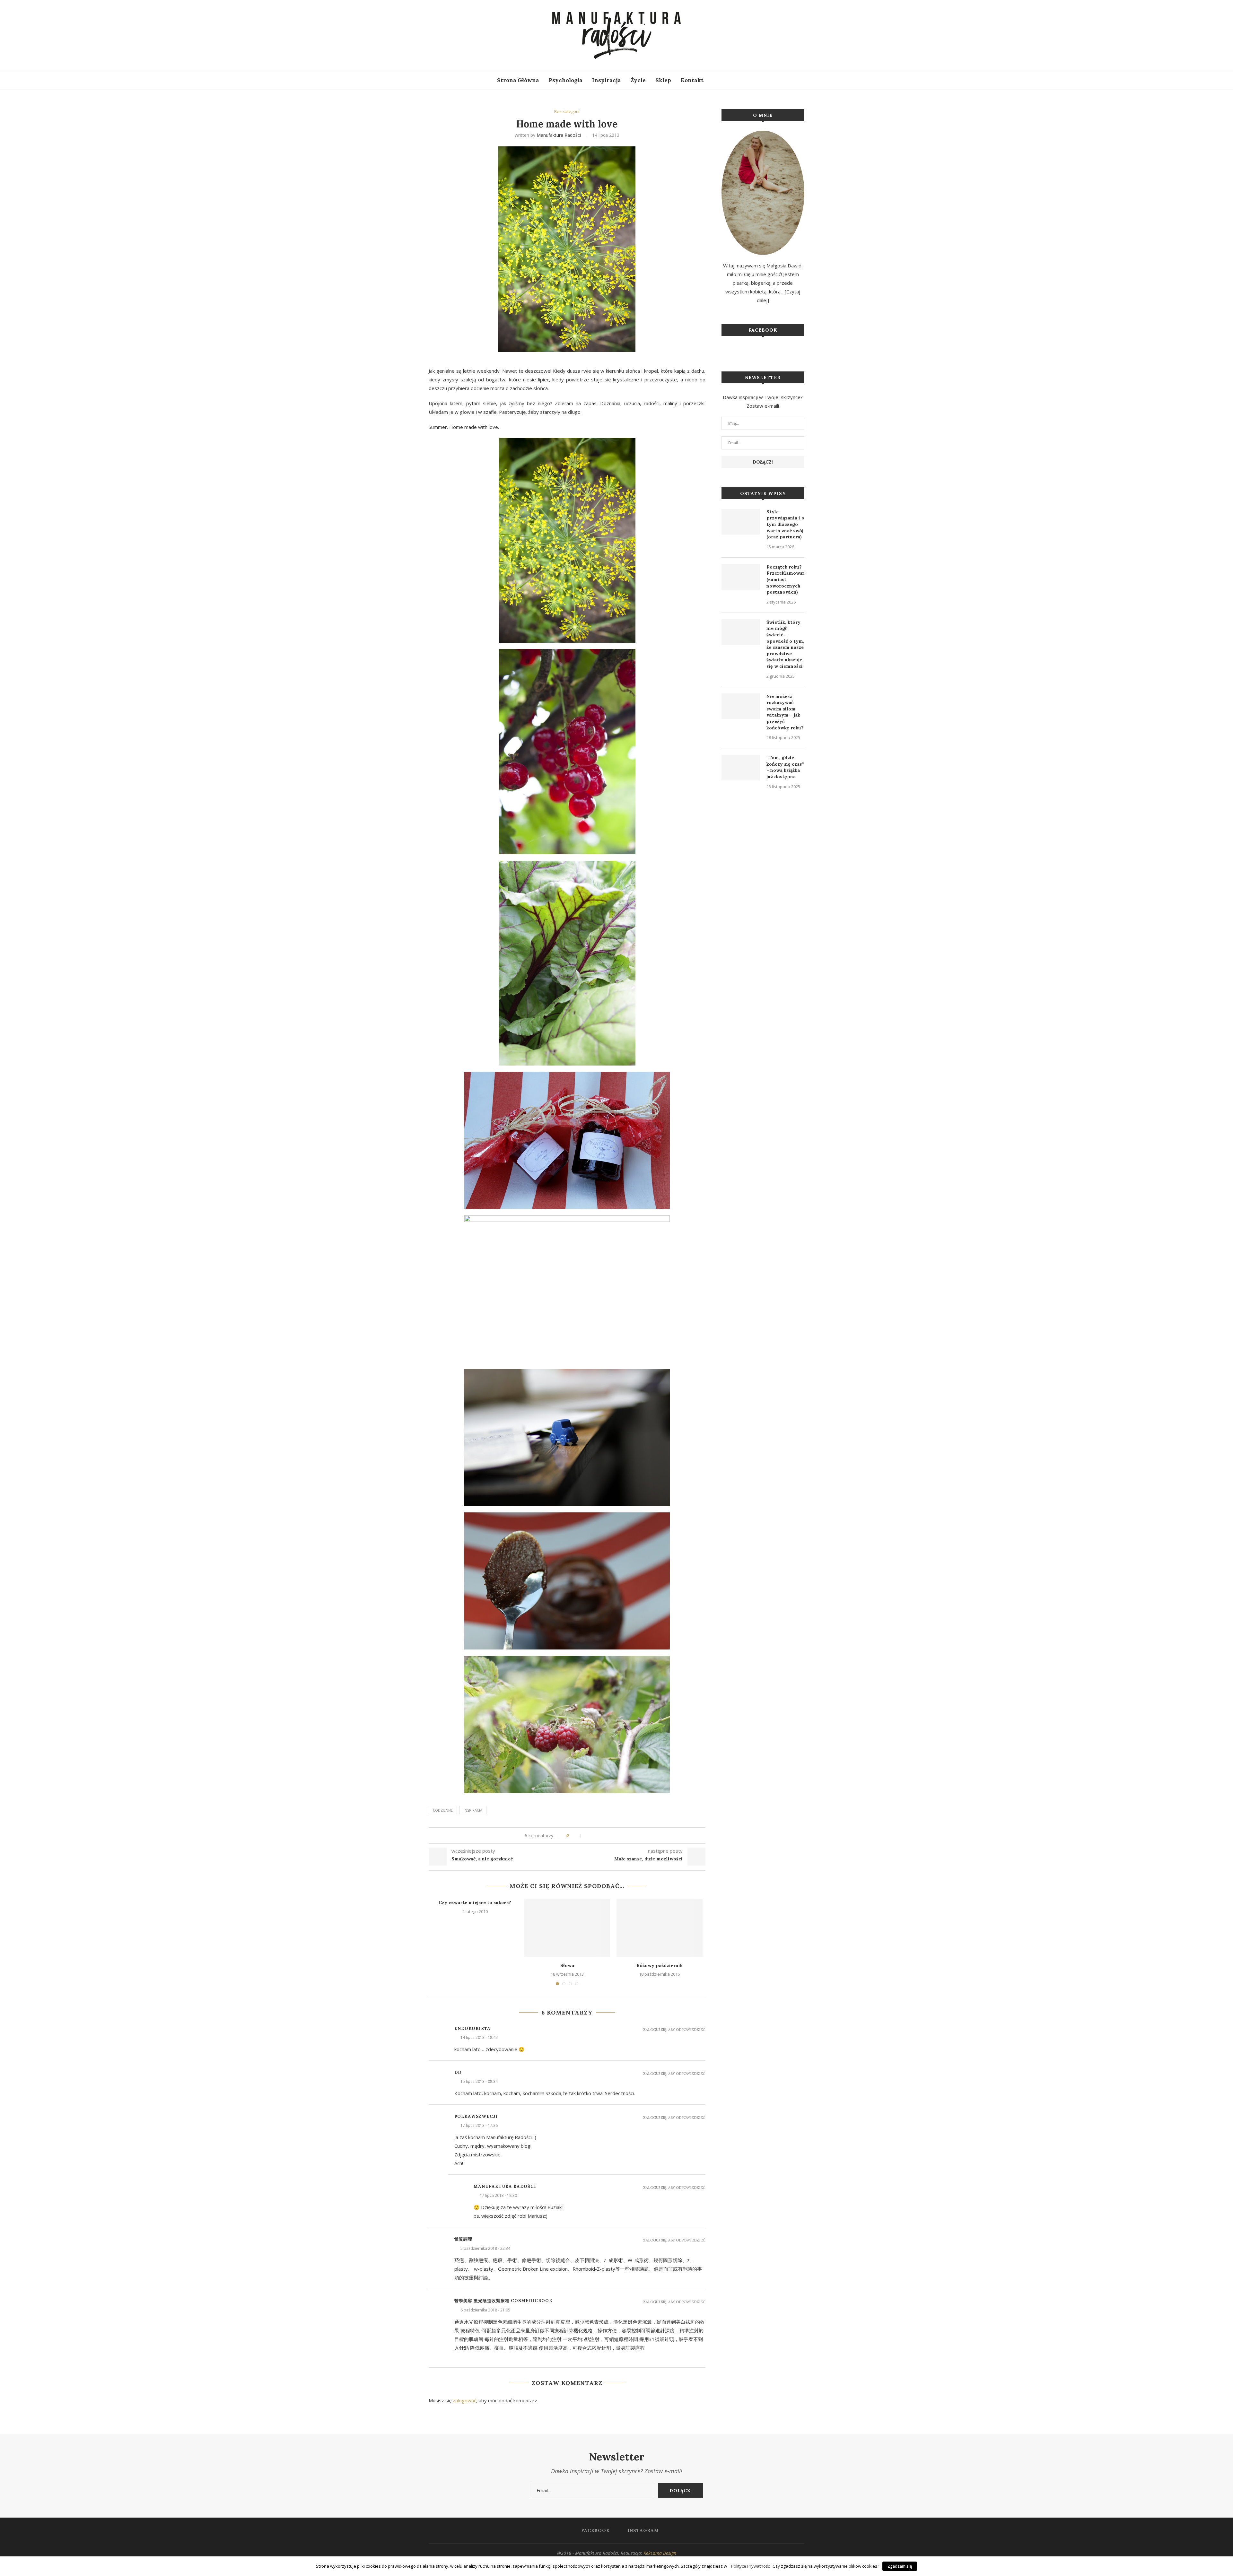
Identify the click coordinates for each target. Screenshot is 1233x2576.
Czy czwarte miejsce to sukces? (475, 1902)
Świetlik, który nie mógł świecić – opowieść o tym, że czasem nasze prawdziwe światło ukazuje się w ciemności (785, 644)
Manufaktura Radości (559, 135)
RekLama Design (660, 2553)
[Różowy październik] (659, 1928)
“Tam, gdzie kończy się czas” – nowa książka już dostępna (785, 767)
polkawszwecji (476, 2116)
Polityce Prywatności (751, 2566)
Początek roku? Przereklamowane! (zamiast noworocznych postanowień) (785, 579)
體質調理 (463, 2239)
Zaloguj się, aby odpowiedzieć (674, 2030)
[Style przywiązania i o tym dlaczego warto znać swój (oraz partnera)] (741, 522)
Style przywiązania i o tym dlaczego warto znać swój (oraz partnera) (785, 524)
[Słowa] (567, 1928)
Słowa (567, 1965)
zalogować (464, 2400)
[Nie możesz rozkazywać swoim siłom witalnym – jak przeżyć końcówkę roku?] (741, 706)
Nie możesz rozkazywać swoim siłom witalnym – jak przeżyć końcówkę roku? (785, 712)
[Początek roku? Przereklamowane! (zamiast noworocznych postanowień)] (741, 577)
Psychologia (566, 80)
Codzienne (443, 1810)
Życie (638, 80)
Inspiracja (607, 80)
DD (458, 2072)
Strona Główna (518, 80)
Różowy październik (660, 1965)
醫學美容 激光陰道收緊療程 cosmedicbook (503, 2301)
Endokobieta (472, 2028)
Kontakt (692, 80)
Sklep (663, 80)
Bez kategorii (567, 112)
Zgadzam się (900, 2566)
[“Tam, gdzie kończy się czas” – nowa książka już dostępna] (741, 768)
